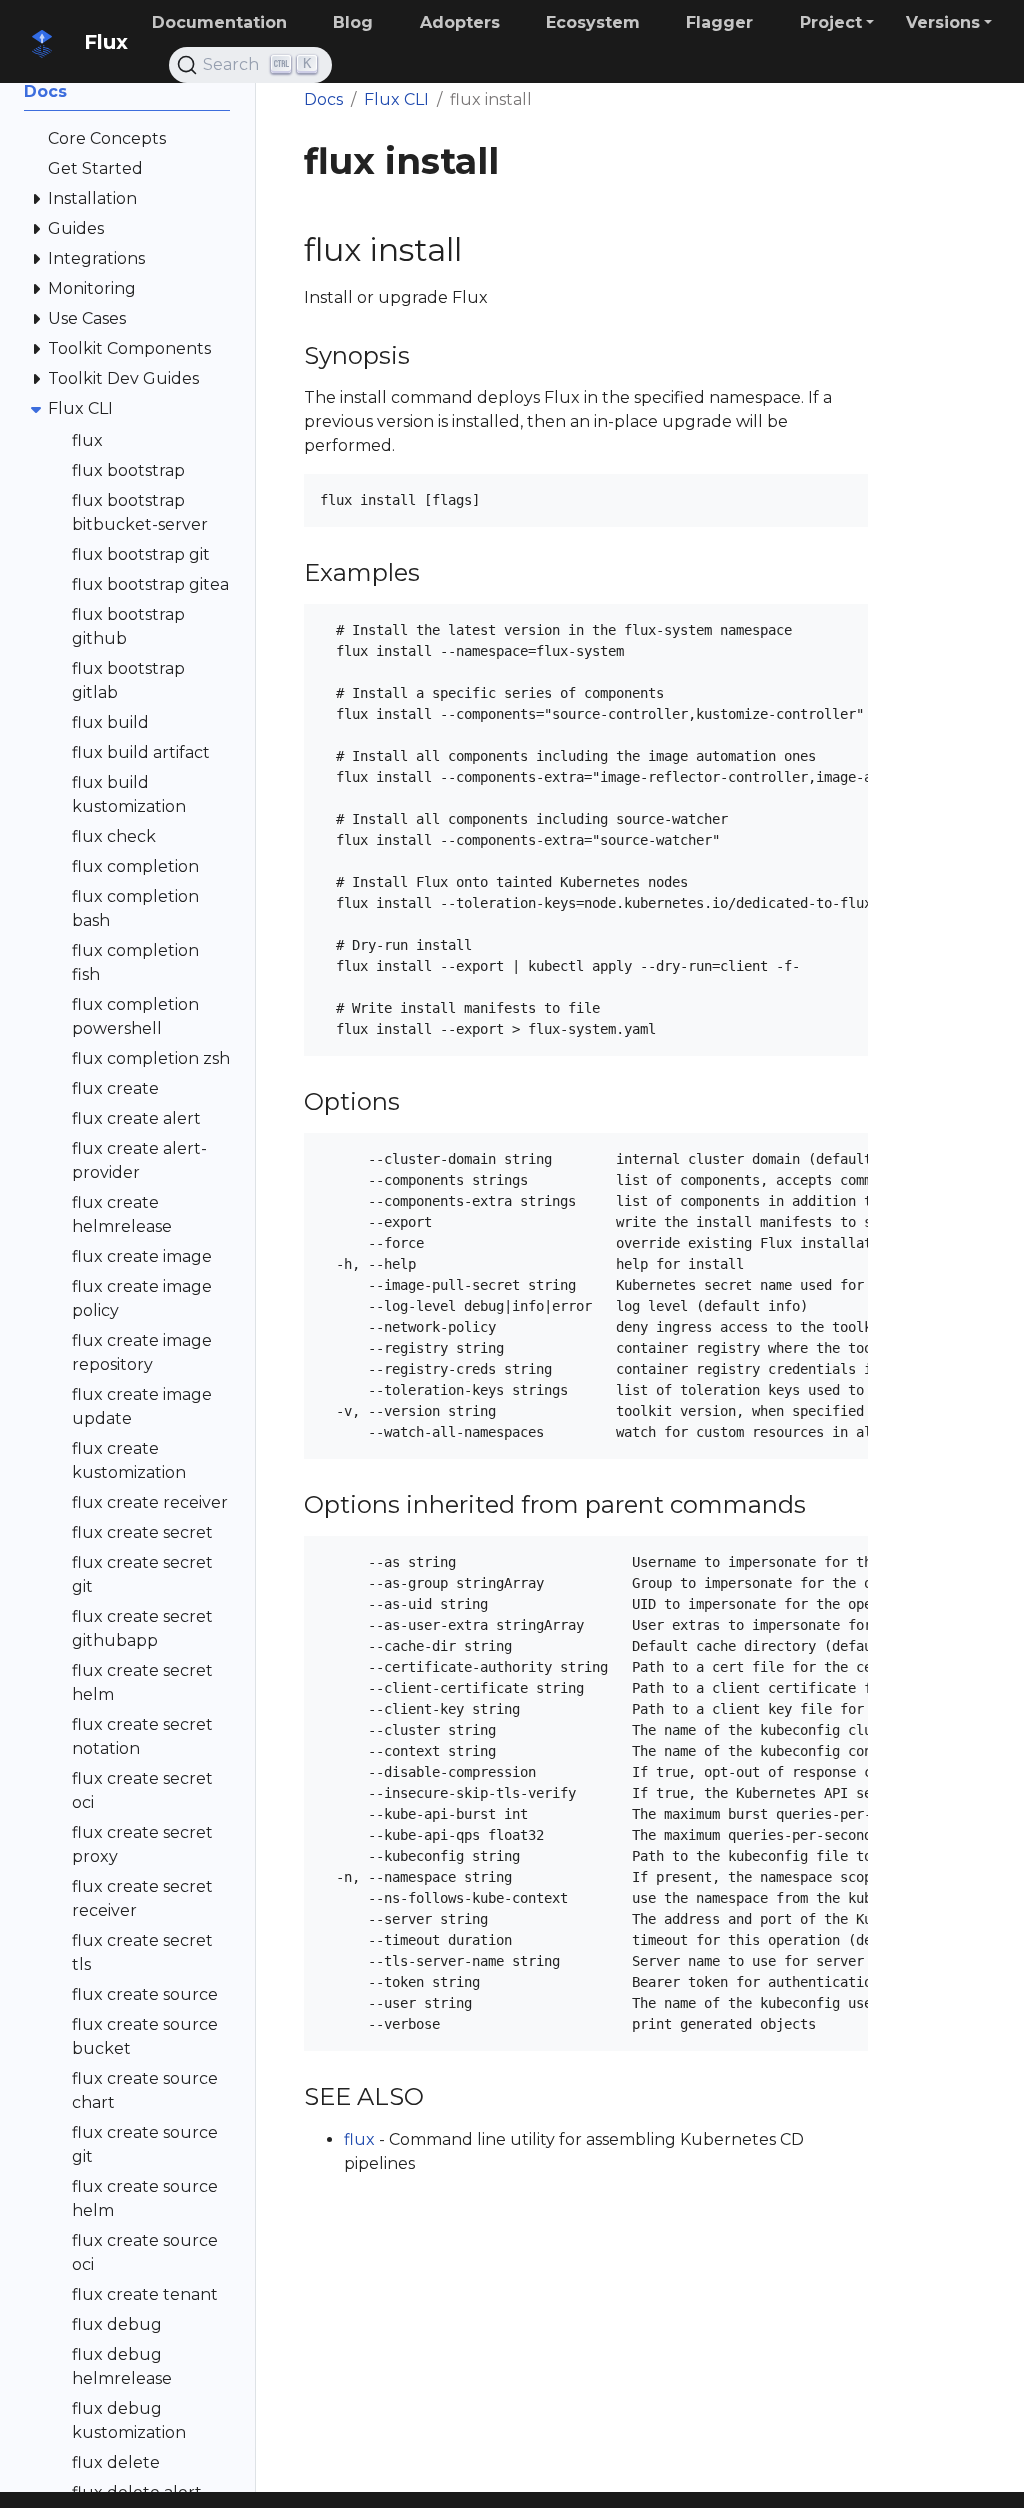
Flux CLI (396, 99)
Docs (323, 99)
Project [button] (831, 22)
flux (359, 2139)
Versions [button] (943, 22)
